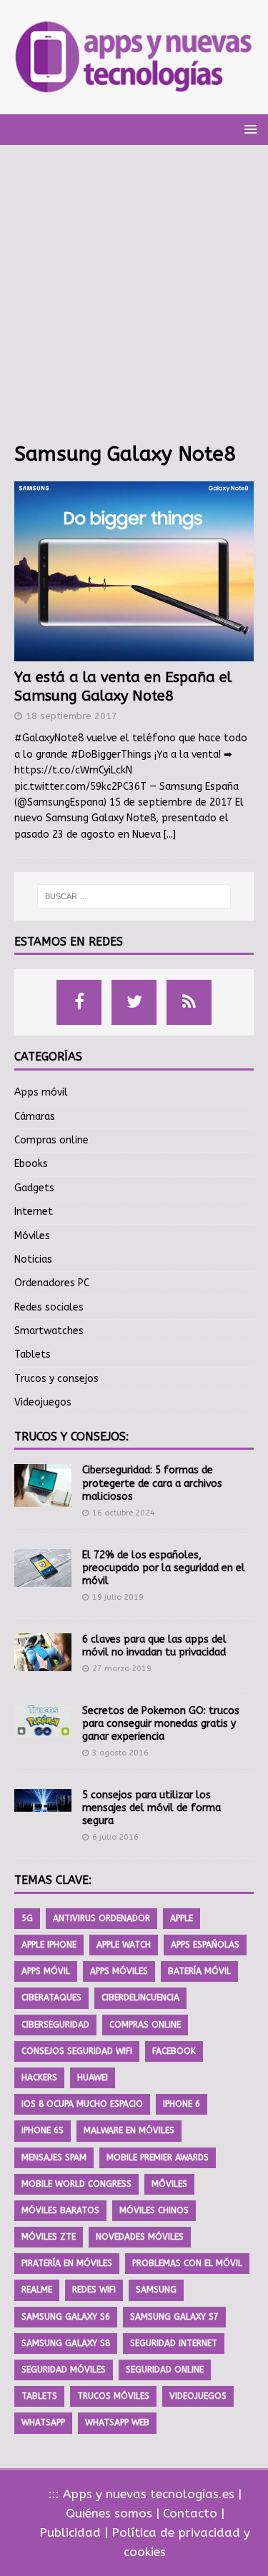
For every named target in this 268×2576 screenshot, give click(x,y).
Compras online (51, 1140)
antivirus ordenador (101, 1918)
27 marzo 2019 (122, 1669)
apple (182, 1918)
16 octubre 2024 (124, 1513)
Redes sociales (49, 1307)
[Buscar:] (134, 896)
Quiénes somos (109, 2513)
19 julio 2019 (118, 1597)
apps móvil (46, 1971)
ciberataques (51, 1998)
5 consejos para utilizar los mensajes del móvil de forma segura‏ (152, 1808)
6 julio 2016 (115, 1837)
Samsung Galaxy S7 (174, 2317)
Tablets (33, 1354)
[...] (170, 835)
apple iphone (49, 1945)
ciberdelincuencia (140, 1998)
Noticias (33, 1259)
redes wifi (94, 2290)
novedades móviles (140, 2237)
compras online (145, 2025)
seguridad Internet (174, 2343)
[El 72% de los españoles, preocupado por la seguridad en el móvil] (43, 1568)
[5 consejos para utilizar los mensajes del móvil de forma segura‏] (43, 1800)
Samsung (156, 2290)
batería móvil (199, 1971)
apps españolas (205, 1945)
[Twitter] (134, 1002)
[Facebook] (79, 1002)
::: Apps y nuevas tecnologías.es (142, 2494)
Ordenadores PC (52, 1283)
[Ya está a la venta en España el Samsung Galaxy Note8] (134, 571)
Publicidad (70, 2532)
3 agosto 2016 (120, 1753)
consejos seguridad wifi (77, 2051)
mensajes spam (54, 2157)
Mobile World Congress (76, 2184)
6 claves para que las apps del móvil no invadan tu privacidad (154, 1646)
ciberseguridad (55, 2025)
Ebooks (31, 1164)
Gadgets (34, 1188)
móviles (169, 2184)
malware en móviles (129, 2130)
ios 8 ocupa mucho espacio (82, 2104)
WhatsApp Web (117, 2422)
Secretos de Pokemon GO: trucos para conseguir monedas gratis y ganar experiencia (161, 1724)
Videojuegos (43, 1402)
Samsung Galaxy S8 (66, 2343)
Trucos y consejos (56, 1379)
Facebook (174, 2051)
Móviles (32, 1236)
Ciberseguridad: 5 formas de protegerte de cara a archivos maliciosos (152, 1483)
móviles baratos (60, 2210)
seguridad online (165, 2370)
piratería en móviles (67, 2263)
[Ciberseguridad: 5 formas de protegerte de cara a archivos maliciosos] (43, 1485)
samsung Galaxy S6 (66, 2317)
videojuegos (198, 2396)
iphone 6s (43, 2130)
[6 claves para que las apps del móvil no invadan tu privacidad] (43, 1652)
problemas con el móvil (187, 2263)
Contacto (190, 2513)
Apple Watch (124, 1945)
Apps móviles (119, 1971)
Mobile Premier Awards (158, 2157)
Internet (34, 1212)
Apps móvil (41, 1092)
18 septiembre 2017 (71, 716)
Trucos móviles (113, 2396)
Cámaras (35, 1117)
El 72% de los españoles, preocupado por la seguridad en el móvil (164, 1568)
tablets (39, 2396)
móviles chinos (154, 2210)
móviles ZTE (49, 2237)
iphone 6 (182, 2104)
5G (27, 1918)
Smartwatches (49, 1331)
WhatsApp (43, 2422)
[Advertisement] (134, 300)
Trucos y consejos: (71, 1437)
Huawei (93, 2078)
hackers (39, 2078)
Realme (37, 2290)
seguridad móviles (64, 2370)
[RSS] (189, 1002)
